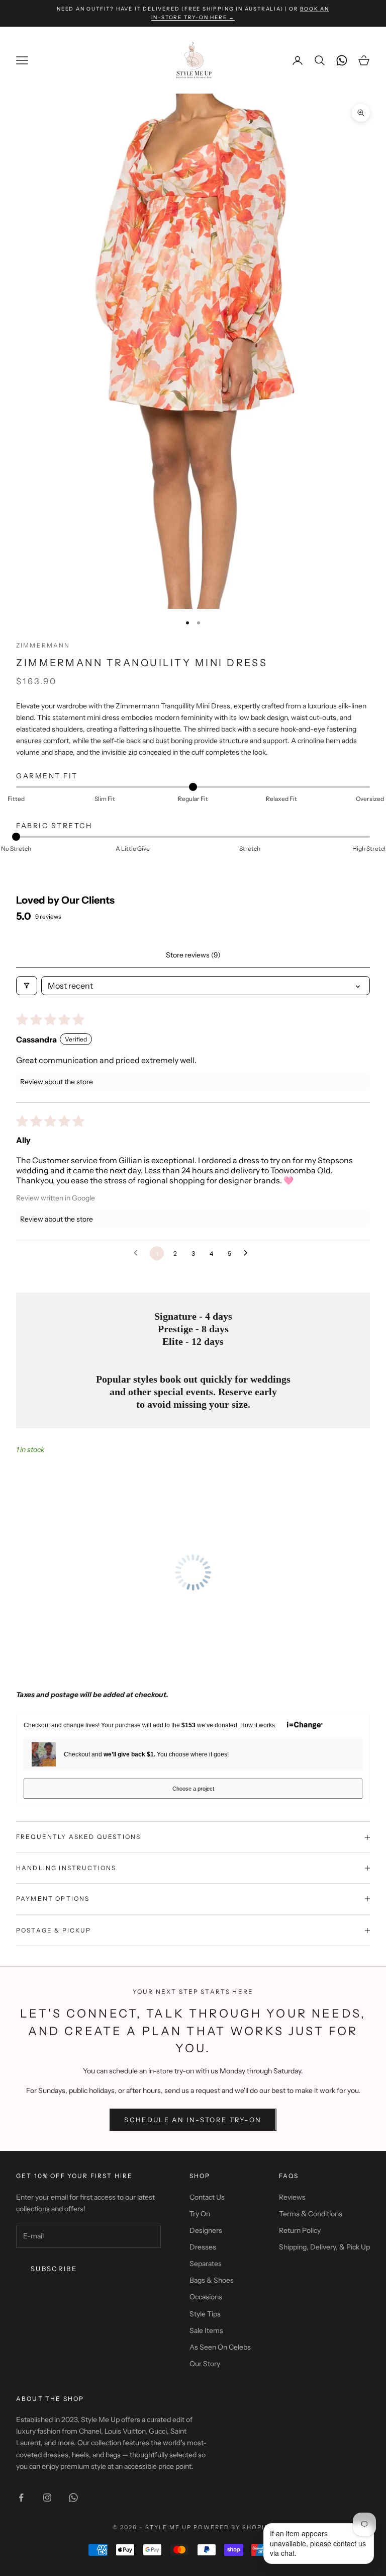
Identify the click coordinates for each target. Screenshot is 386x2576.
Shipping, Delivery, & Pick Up (324, 2247)
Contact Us (207, 2197)
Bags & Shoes (212, 2280)
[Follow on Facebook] (21, 2498)
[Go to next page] (248, 1253)
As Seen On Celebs (220, 2347)
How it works (258, 1725)
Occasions (206, 2297)
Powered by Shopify (233, 2527)
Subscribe (54, 2269)
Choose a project (193, 1789)
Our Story (205, 2364)
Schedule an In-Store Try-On (193, 2120)
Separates (206, 2264)
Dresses (203, 2247)
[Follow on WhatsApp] (73, 2498)
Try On (200, 2214)
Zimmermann (43, 645)
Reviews (292, 2197)
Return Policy (300, 2230)
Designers (206, 2230)
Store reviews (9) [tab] (193, 955)
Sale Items (206, 2330)
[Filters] (27, 986)
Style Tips (205, 2314)
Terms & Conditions (311, 2214)
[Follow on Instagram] (47, 2498)
